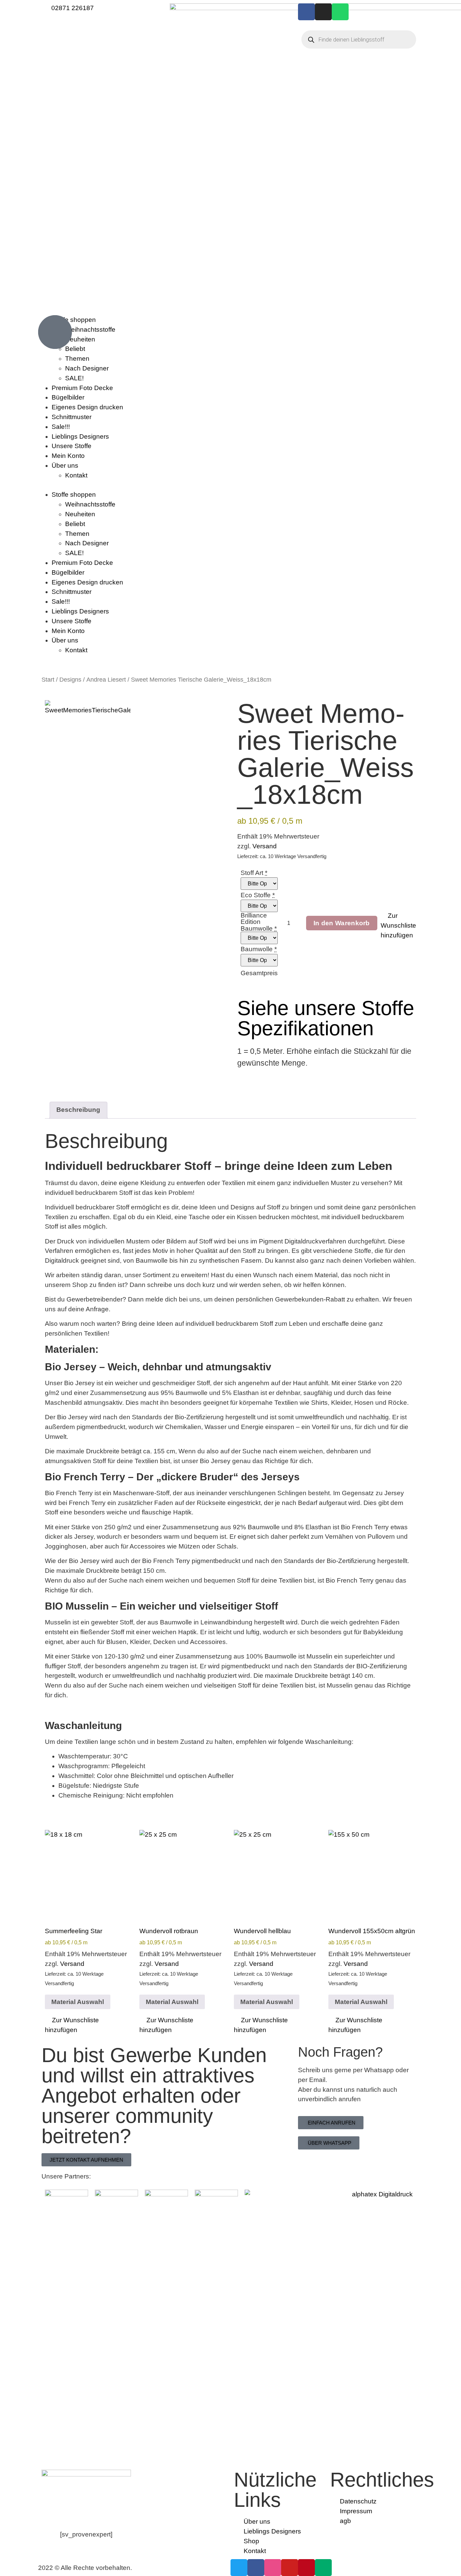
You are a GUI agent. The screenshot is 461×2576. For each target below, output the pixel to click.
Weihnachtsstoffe (90, 504)
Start (48, 680)
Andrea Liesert (106, 680)
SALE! (74, 378)
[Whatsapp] (340, 12)
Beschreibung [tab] (78, 1110)
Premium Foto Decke (82, 388)
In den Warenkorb (342, 923)
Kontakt (76, 475)
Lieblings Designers (80, 436)
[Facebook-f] (306, 12)
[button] (231, 485)
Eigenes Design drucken (87, 407)
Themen (77, 359)
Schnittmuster (72, 417)
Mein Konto (68, 456)
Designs (70, 680)
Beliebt (75, 524)
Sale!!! (61, 427)
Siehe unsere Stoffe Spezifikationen (326, 1018)
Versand (265, 846)
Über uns (65, 465)
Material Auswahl (78, 2002)
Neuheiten (80, 514)
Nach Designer (87, 368)
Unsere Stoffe (72, 446)
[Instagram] (323, 12)
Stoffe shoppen (74, 495)
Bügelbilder (68, 397)
